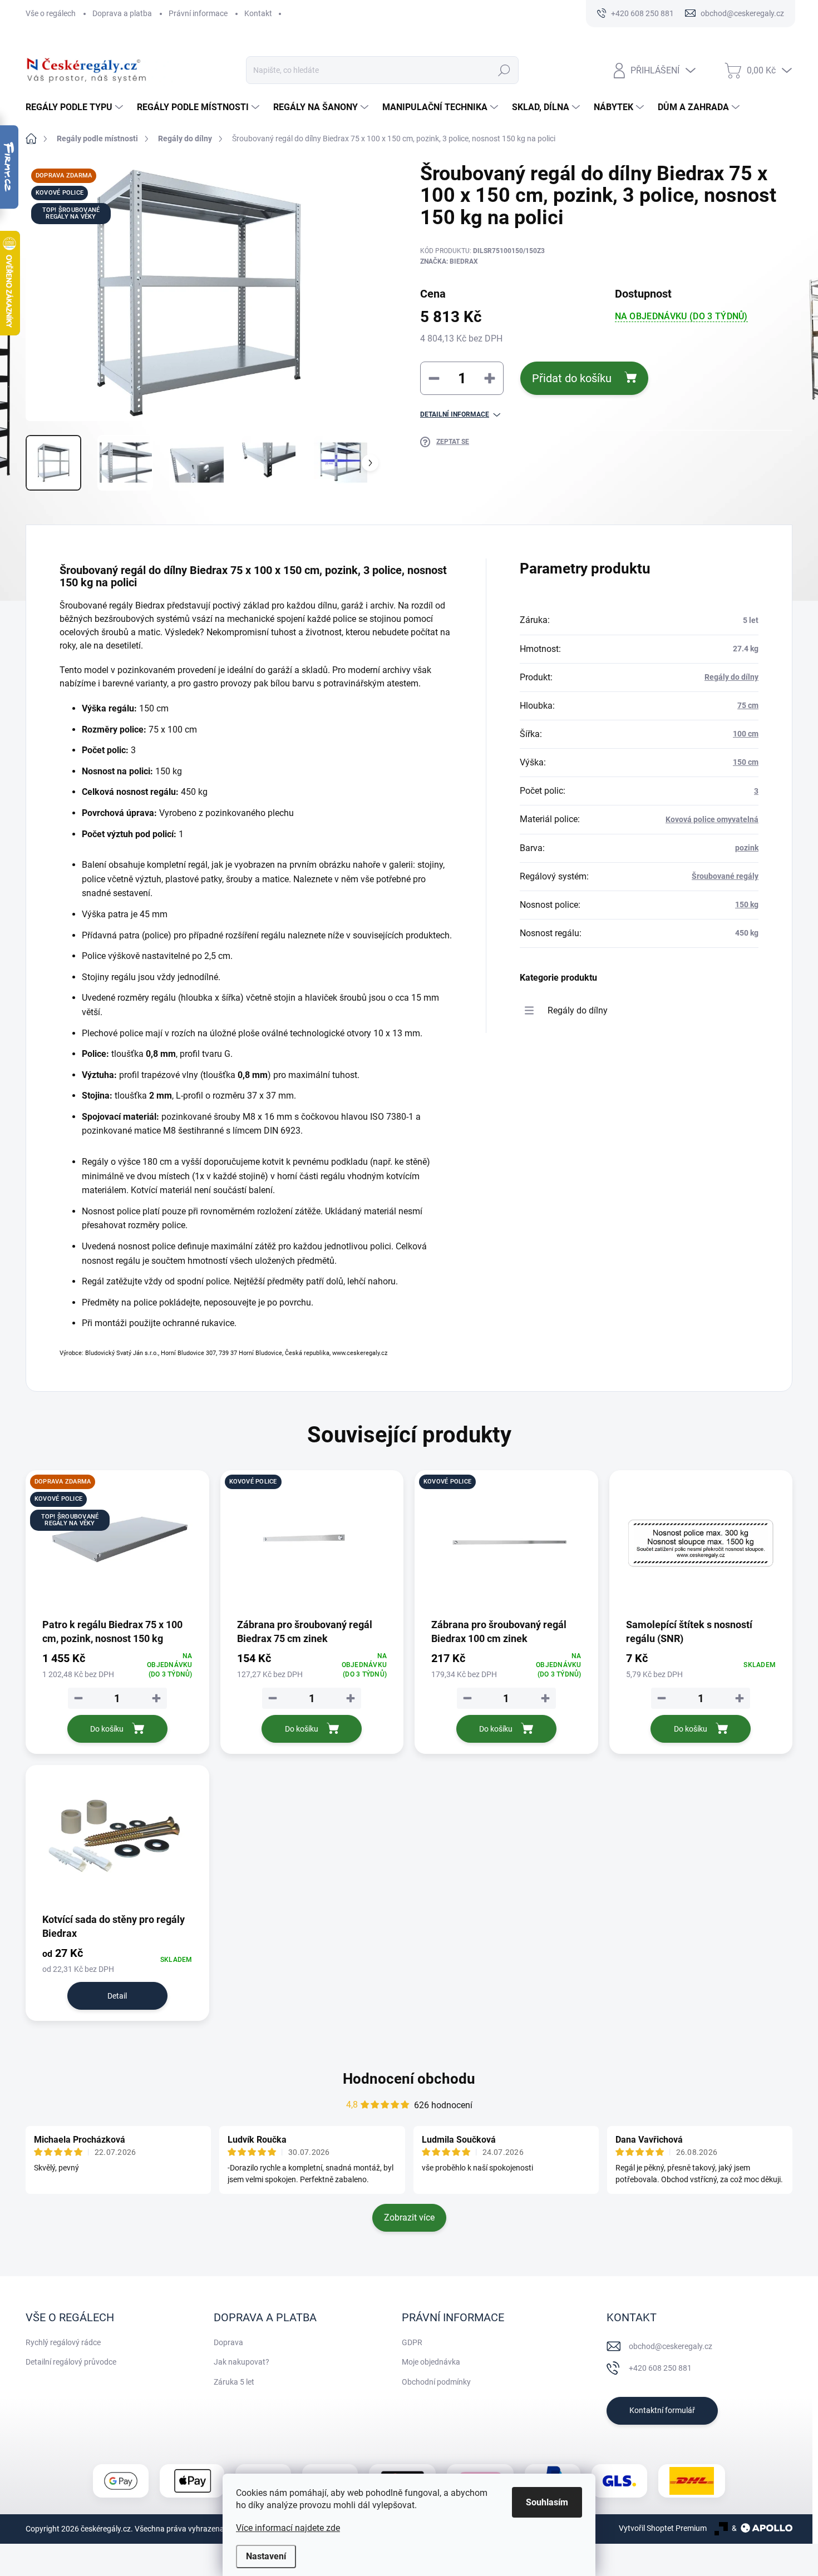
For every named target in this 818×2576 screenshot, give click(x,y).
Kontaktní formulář (662, 2410)
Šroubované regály (725, 876)
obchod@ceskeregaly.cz (671, 2346)
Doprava (228, 2342)
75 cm (748, 705)
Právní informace (198, 13)
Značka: (449, 261)
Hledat (504, 70)
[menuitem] (76, 107)
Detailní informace (455, 414)
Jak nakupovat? (242, 2362)
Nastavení (266, 2556)
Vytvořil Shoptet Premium (663, 2528)
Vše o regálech (51, 13)
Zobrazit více (409, 2217)
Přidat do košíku (572, 378)
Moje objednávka (431, 2362)
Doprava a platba (122, 13)
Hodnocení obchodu (409, 2079)
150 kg (747, 904)
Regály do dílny (731, 677)
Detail (117, 1996)
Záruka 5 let (234, 2382)
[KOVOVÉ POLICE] (312, 1543)
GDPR (412, 2342)
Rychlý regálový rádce (63, 2342)
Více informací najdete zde (288, 2528)
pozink (747, 848)
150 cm (746, 762)
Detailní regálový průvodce (71, 2362)
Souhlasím (547, 2502)
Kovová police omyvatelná (712, 819)
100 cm (746, 734)
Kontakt (258, 13)
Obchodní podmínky (436, 2382)
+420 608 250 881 (660, 2368)
